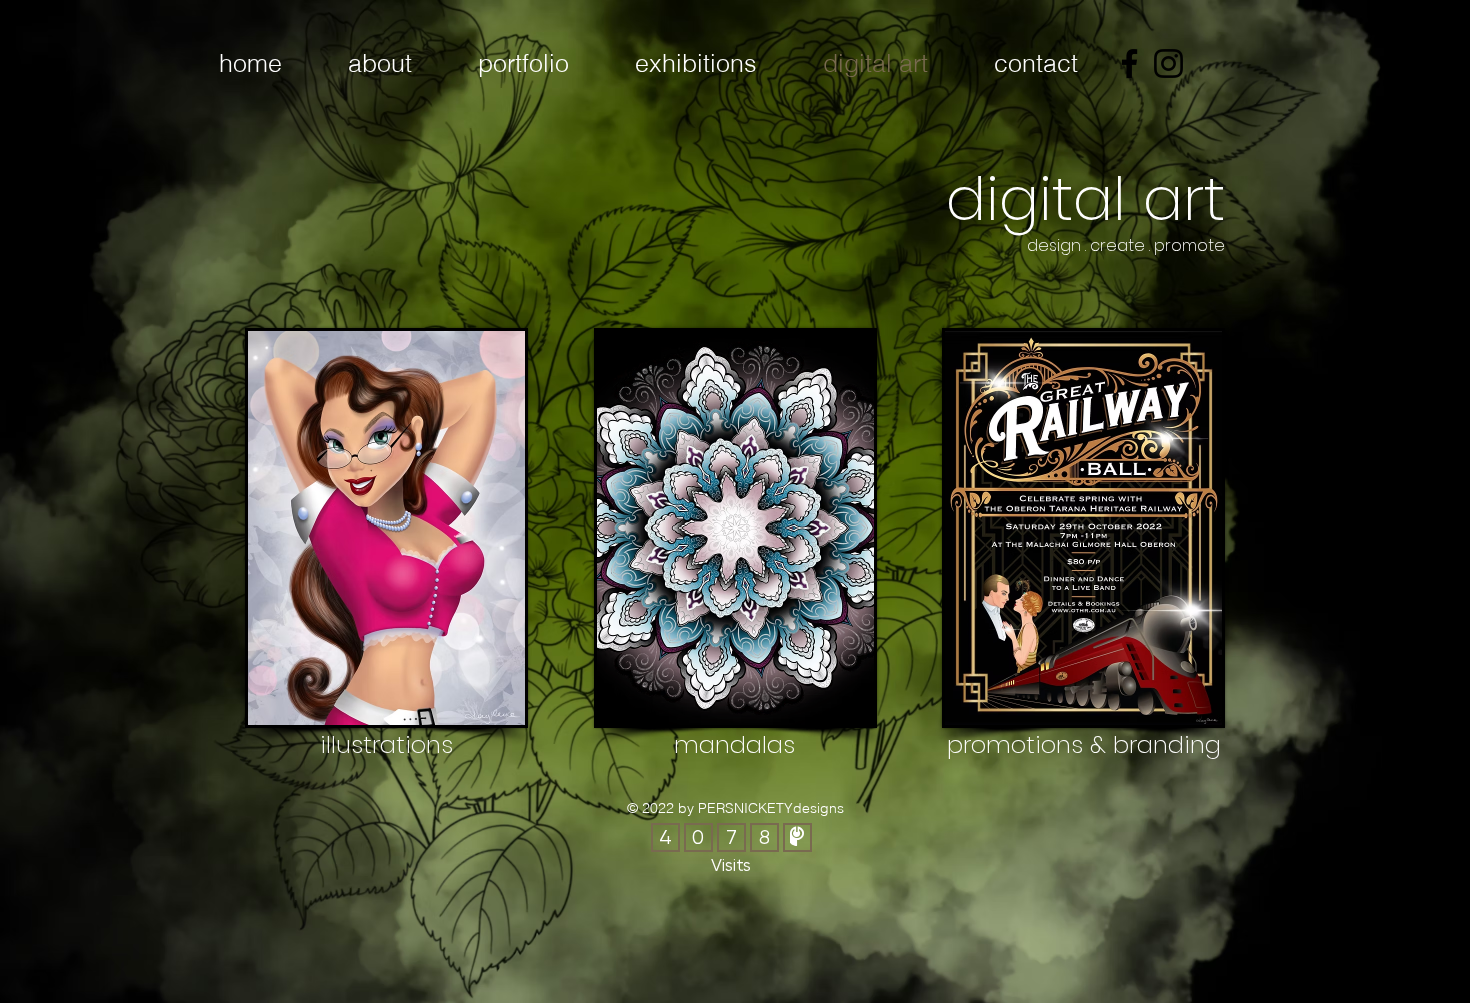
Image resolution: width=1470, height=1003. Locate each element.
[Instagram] (1168, 63)
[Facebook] (1129, 63)
